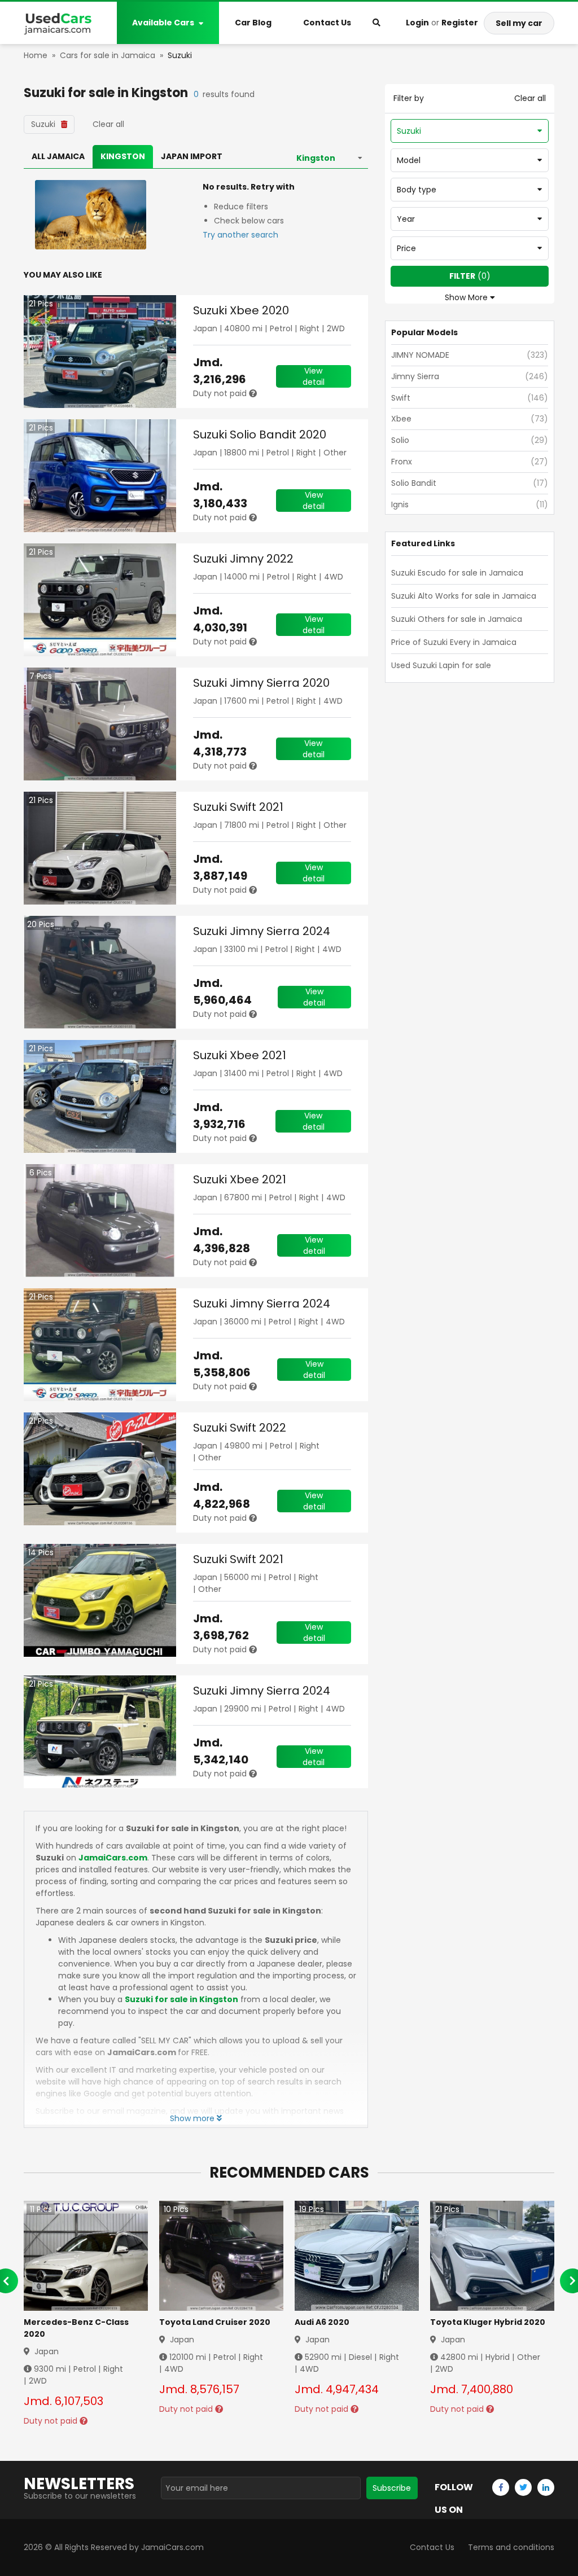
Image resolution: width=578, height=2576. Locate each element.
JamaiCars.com (113, 1858)
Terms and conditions (511, 2547)
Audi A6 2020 (322, 2322)
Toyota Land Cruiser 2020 (215, 2322)
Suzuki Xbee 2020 (241, 310)
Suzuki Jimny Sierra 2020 (261, 683)
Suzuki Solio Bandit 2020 (260, 435)
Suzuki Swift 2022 (240, 1428)
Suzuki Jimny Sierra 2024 (262, 931)
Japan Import (192, 156)
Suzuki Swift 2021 (238, 807)
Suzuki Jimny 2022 (243, 559)
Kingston (123, 156)
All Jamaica (58, 156)
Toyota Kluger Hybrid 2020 (488, 2322)
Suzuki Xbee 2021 (240, 1055)
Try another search (240, 235)
